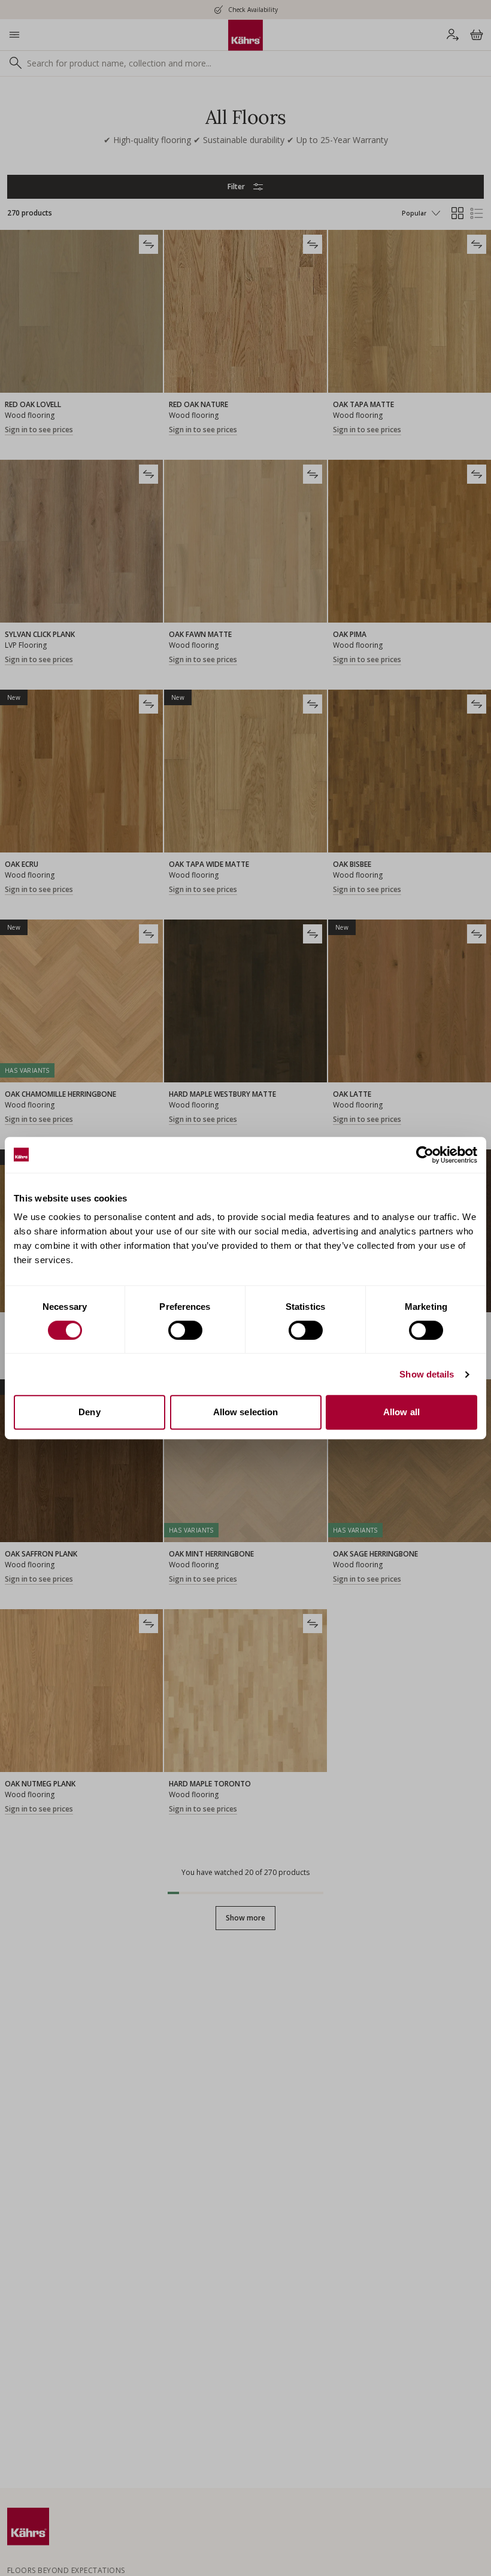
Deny (89, 1412)
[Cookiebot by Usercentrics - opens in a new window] (425, 1155)
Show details (427, 1374)
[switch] (185, 1330)
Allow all (401, 1412)
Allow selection (246, 1412)
